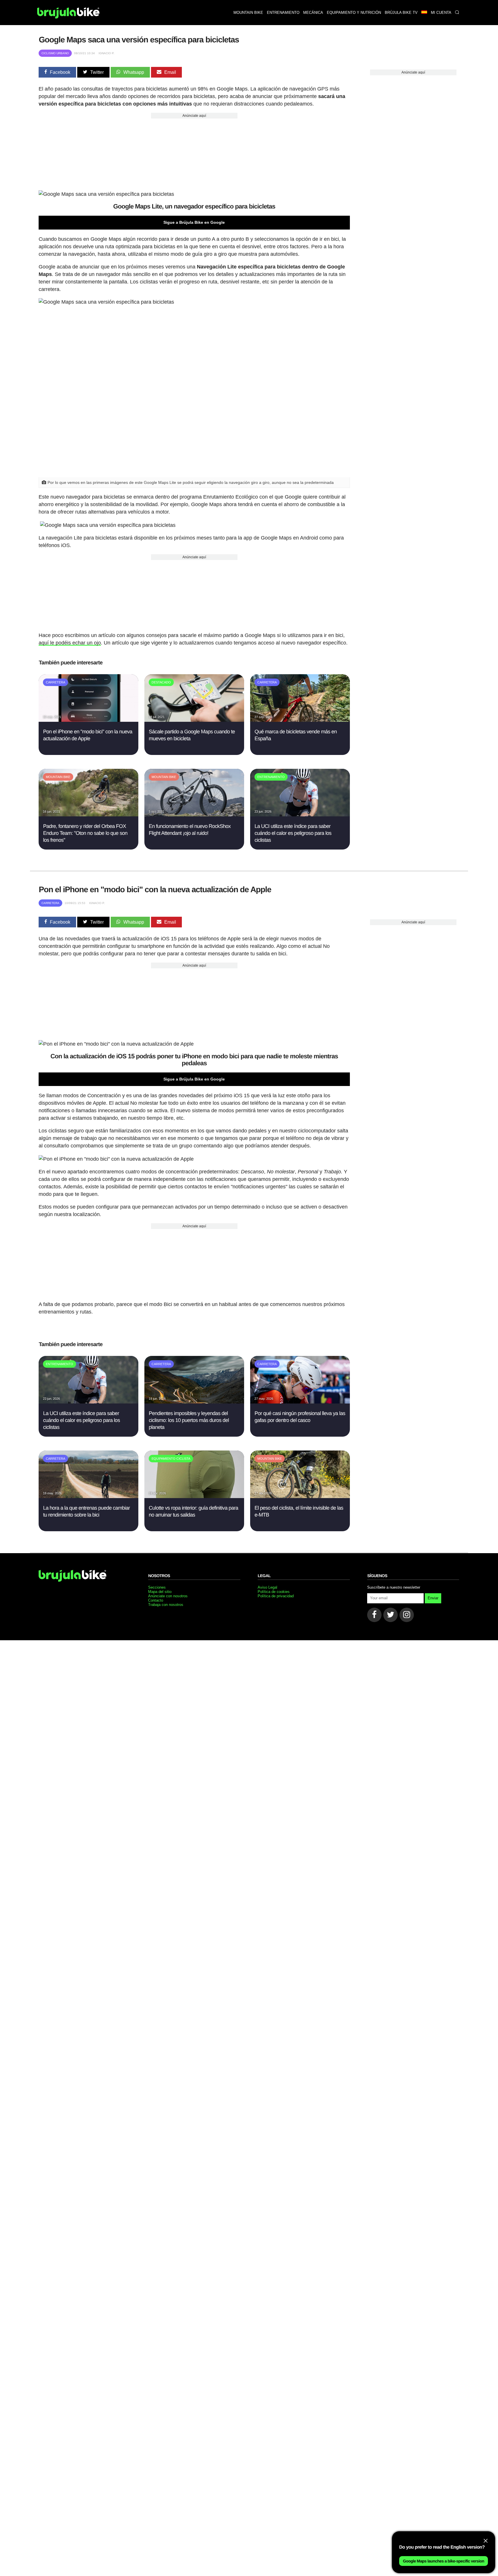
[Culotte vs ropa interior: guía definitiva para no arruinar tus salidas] (194, 1496)
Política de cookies (274, 1592)
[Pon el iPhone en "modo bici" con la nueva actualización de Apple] (88, 720)
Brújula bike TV (401, 13)
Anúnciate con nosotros (168, 1596)
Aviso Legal (267, 1587)
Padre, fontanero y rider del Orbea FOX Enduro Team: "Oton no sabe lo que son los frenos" (85, 833)
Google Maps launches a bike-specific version (444, 2561)
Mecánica (313, 13)
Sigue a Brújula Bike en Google (194, 222)
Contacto (156, 1600)
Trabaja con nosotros (166, 1605)
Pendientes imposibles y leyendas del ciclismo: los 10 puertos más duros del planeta (189, 1420)
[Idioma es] (424, 13)
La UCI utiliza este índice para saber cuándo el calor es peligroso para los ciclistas (293, 833)
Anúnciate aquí (194, 116)
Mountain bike (248, 13)
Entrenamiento (283, 13)
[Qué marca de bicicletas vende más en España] (300, 720)
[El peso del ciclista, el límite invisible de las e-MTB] (300, 1496)
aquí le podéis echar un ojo (70, 643)
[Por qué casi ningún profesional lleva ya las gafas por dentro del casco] (300, 1402)
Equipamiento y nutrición (354, 13)
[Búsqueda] (457, 13)
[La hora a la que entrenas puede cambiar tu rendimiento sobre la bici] (88, 1496)
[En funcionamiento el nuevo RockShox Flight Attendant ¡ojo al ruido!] (194, 815)
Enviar (433, 1598)
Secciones (157, 1587)
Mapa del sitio (160, 1592)
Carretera (50, 903)
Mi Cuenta (441, 13)
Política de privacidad (276, 1596)
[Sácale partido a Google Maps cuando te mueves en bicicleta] (194, 720)
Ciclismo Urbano (55, 53)
